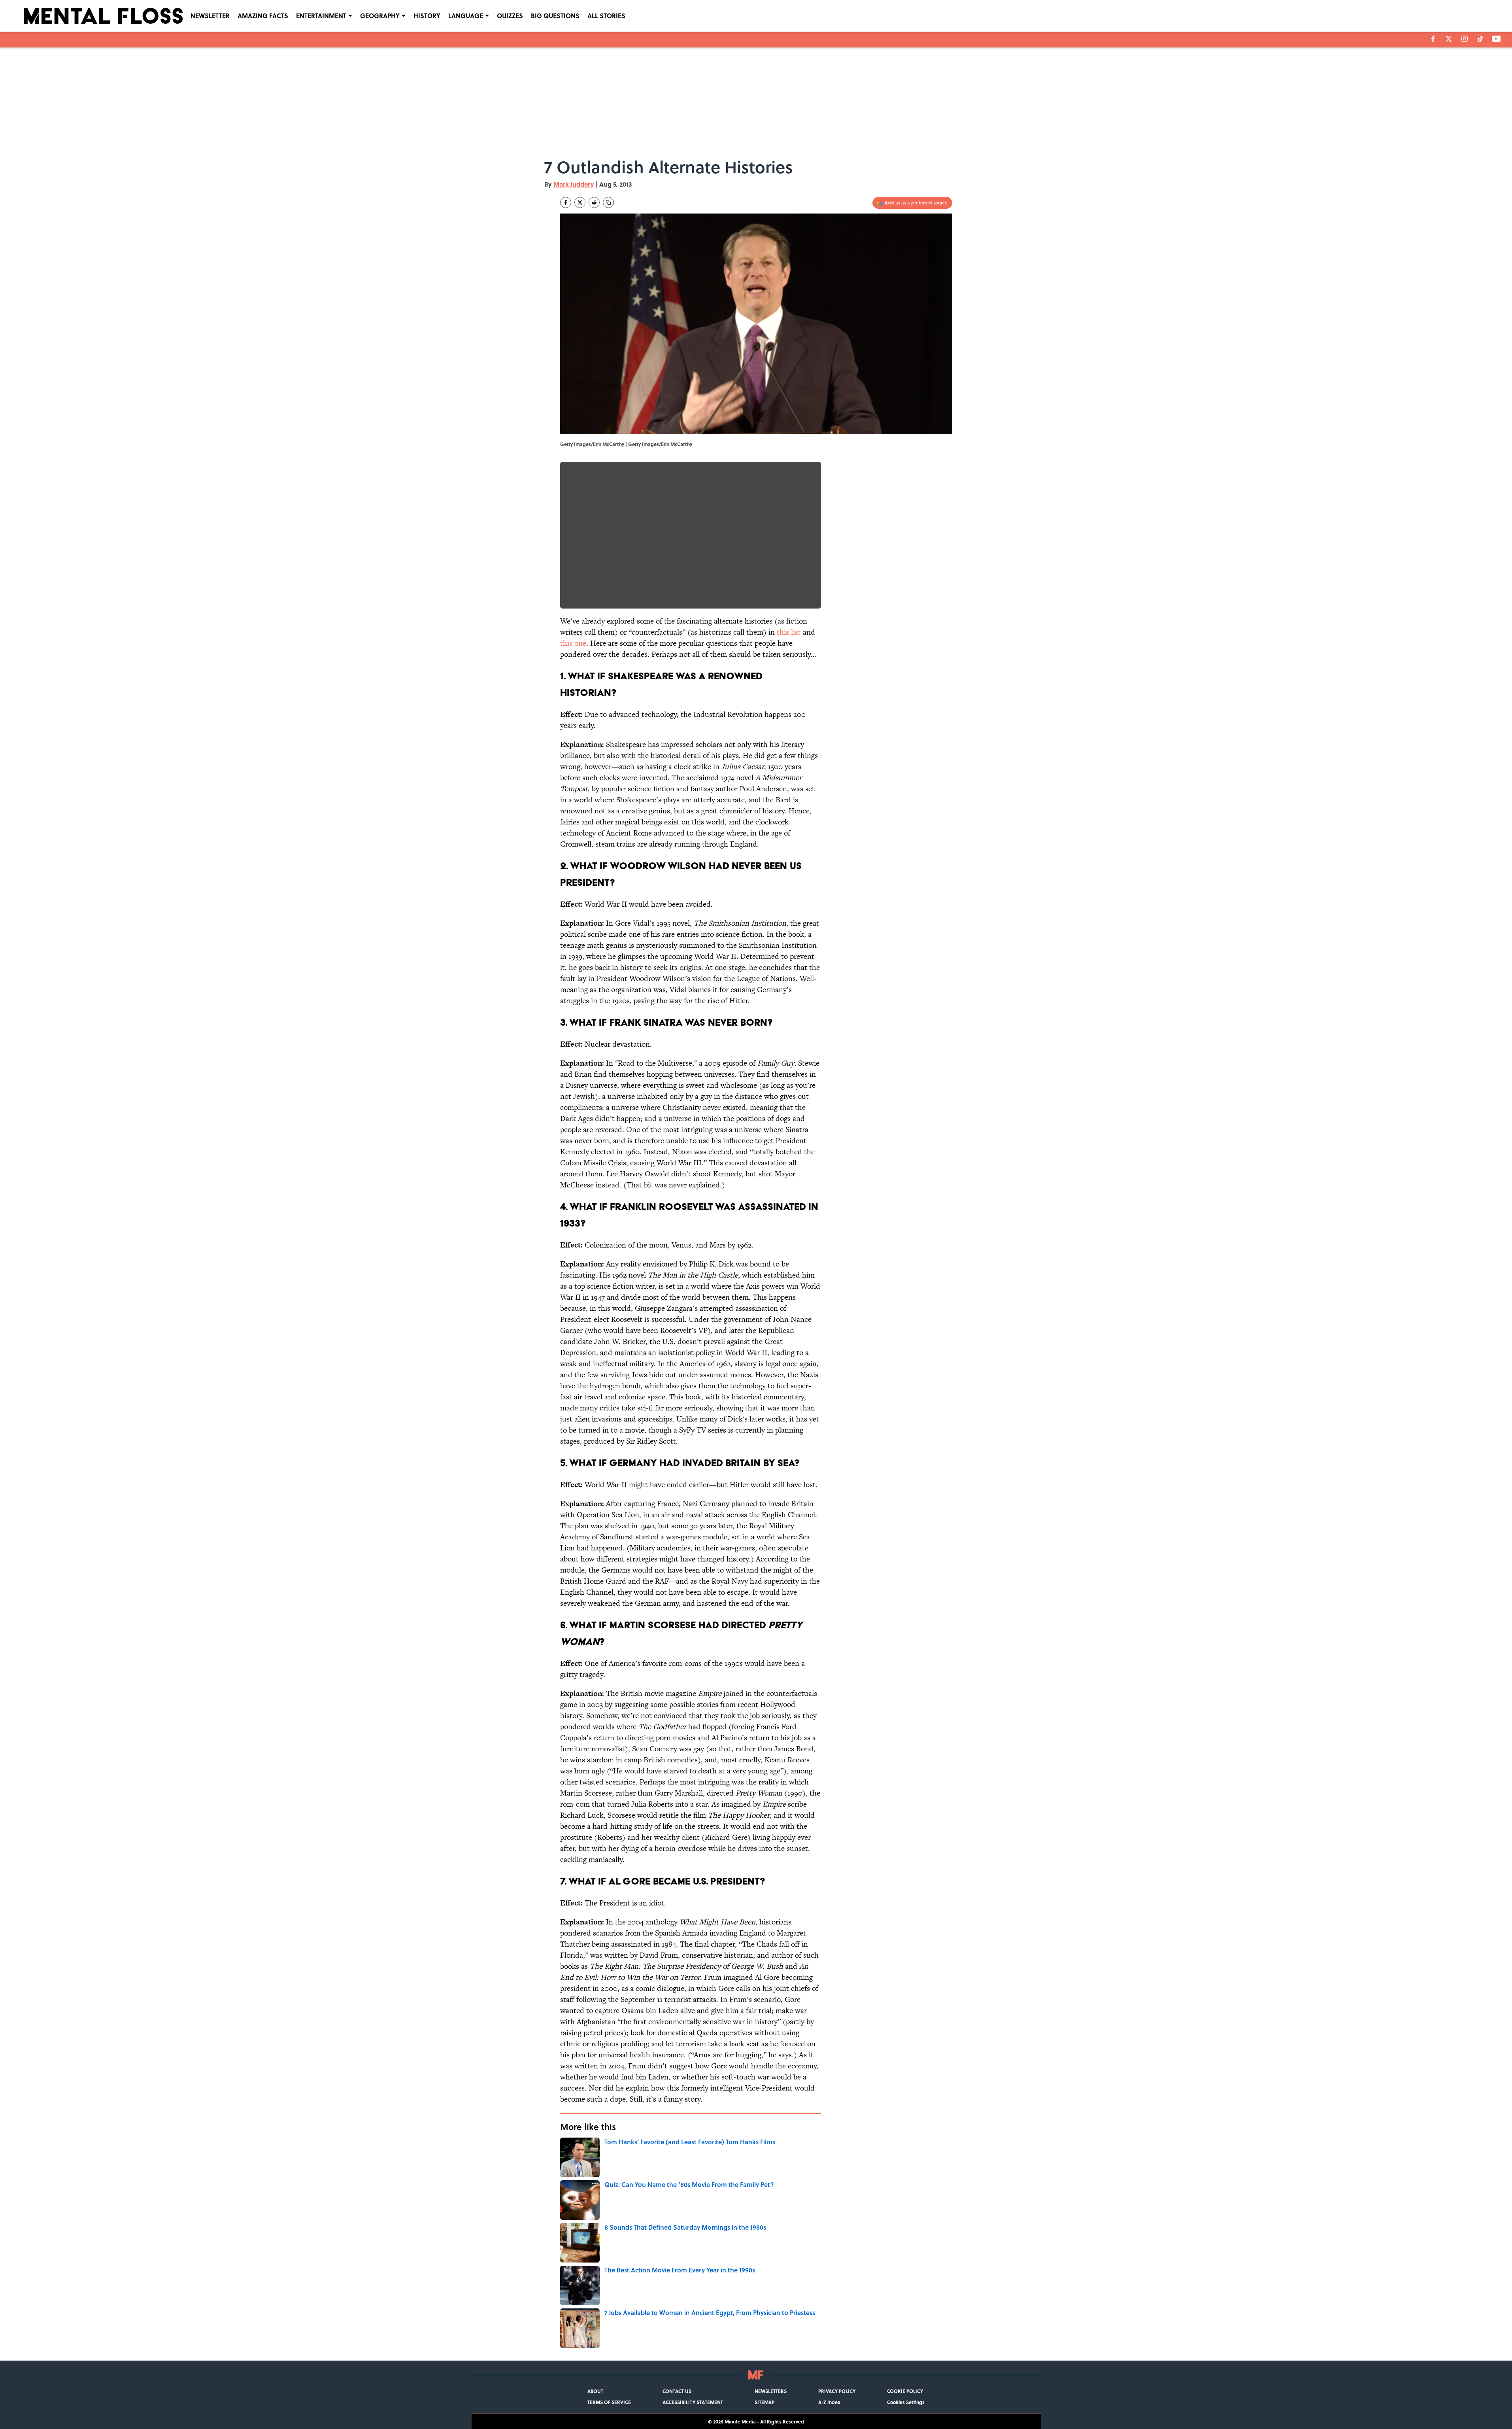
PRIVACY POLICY (837, 2391)
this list (789, 632)
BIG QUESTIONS (555, 16)
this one (573, 643)
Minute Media (740, 2421)
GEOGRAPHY (380, 16)
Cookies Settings (906, 2402)
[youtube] (1496, 39)
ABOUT (595, 2391)
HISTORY (427, 16)
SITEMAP (764, 2402)
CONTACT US (677, 2391)
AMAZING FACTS (263, 16)
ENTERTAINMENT (321, 16)
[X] (1449, 39)
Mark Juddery (574, 184)
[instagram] (1465, 39)
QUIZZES (510, 16)
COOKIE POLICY (905, 2391)
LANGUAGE (466, 16)
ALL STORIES (606, 16)
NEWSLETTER (210, 16)
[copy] (608, 202)
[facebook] (1433, 39)
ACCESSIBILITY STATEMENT (693, 2402)
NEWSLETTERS (771, 2391)
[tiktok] (1480, 39)
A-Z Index (829, 2402)
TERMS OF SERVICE (609, 2402)
